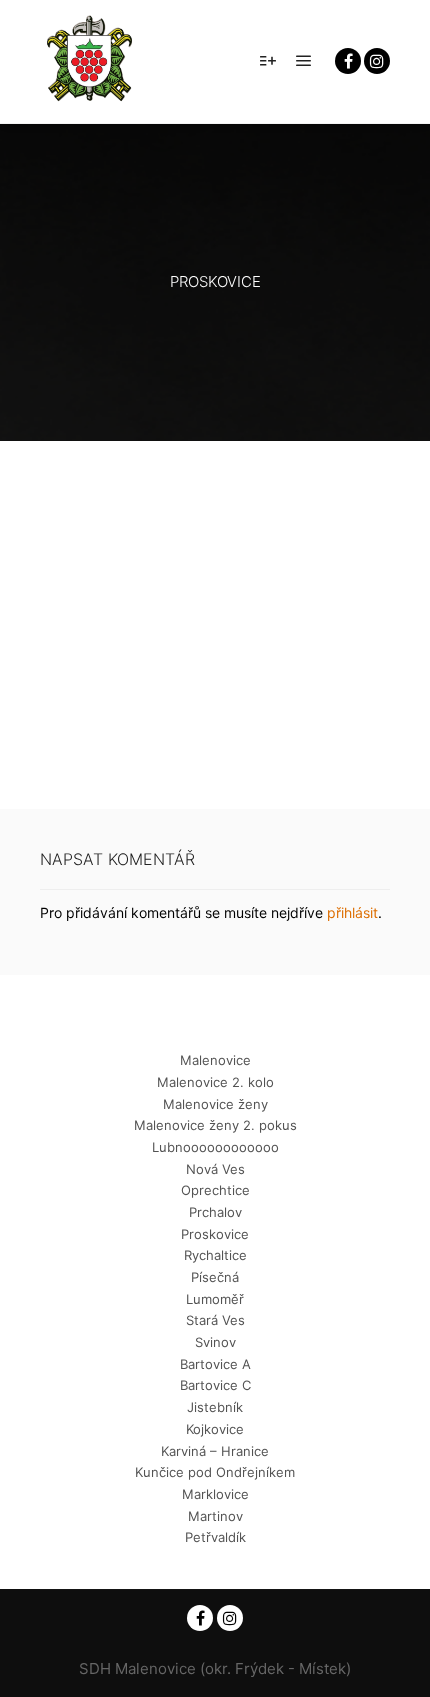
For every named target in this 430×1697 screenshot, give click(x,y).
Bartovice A (215, 1364)
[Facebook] (348, 61)
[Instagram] (377, 61)
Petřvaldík (215, 1537)
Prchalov (215, 1212)
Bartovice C (215, 1385)
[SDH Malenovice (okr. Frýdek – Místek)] (90, 61)
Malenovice (215, 1060)
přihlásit (352, 912)
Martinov (215, 1516)
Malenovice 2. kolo (215, 1082)
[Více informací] (268, 61)
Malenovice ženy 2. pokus (215, 1125)
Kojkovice (215, 1429)
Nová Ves (215, 1169)
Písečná (215, 1277)
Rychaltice (215, 1255)
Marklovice (215, 1494)
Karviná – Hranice (215, 1451)
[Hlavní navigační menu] (304, 61)
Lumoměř (215, 1299)
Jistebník (215, 1407)
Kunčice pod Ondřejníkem (215, 1472)
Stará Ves (215, 1320)
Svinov (215, 1342)
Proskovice (215, 1234)
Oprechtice (215, 1190)
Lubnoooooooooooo (215, 1147)
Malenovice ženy (215, 1104)
